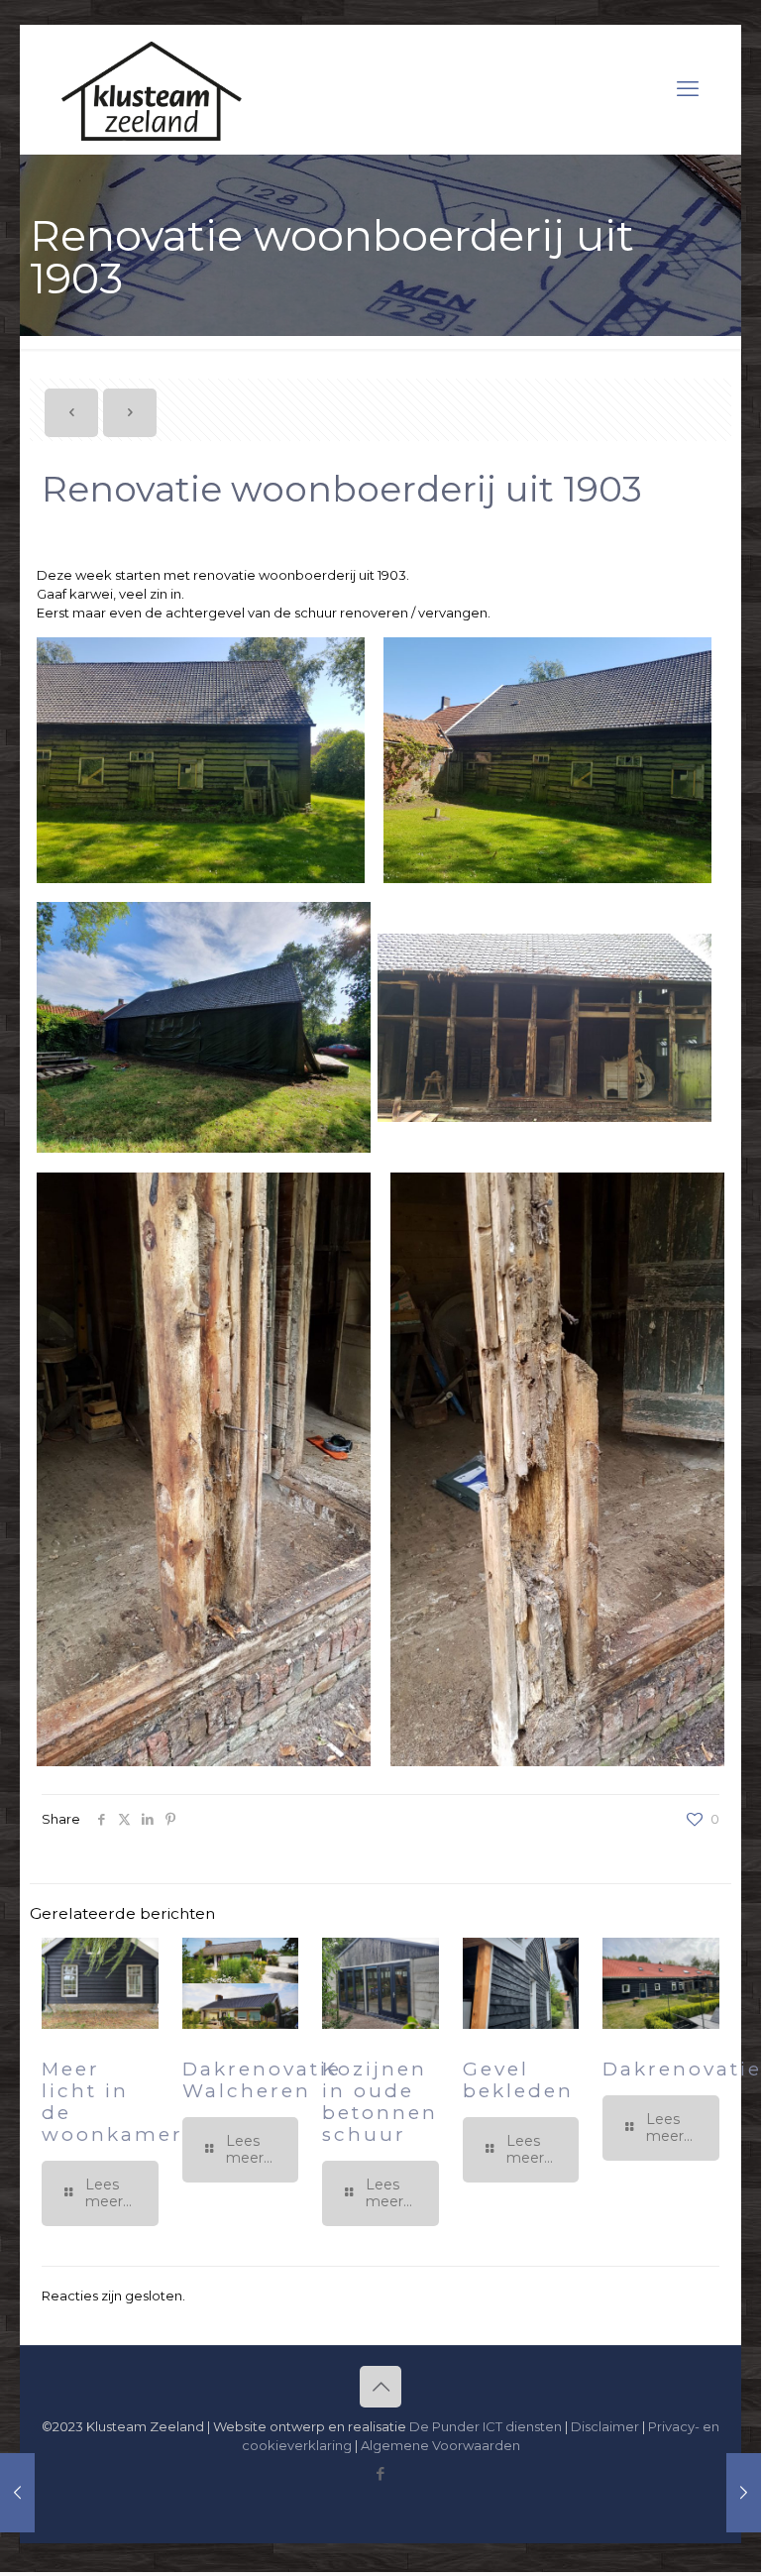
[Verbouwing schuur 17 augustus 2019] (744, 2493)
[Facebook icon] (381, 2473)
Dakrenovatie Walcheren (262, 2080)
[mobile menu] (688, 89)
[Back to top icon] (381, 2387)
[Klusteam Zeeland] (152, 89)
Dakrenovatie (682, 2069)
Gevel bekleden (518, 2080)
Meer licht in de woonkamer (112, 2102)
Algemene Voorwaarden (440, 2445)
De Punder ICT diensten (486, 2426)
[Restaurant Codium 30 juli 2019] (17, 2493)
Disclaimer (605, 2426)
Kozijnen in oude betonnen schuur (380, 2102)
